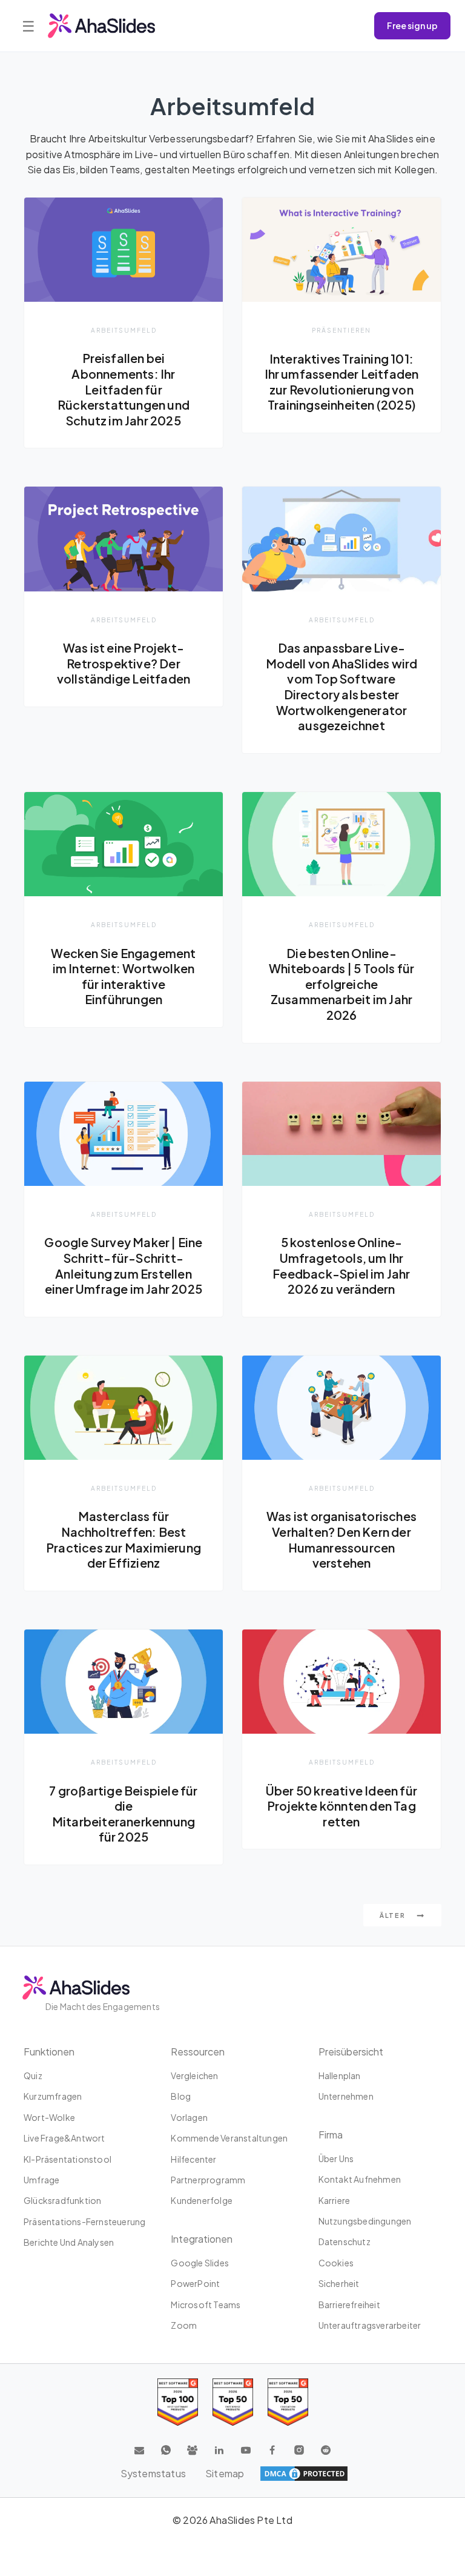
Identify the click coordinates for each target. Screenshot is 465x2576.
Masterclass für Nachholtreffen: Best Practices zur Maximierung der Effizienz (124, 1539)
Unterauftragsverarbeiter (370, 2325)
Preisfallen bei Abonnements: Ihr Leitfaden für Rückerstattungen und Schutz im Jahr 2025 (124, 389)
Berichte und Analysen (69, 2242)
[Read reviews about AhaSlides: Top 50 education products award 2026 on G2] (233, 2402)
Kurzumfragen (53, 2096)
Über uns (336, 2158)
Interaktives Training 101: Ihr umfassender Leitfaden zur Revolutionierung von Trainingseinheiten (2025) (342, 382)
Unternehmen (346, 2096)
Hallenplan (340, 2075)
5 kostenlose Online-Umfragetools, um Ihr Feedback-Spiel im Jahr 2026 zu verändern (341, 1266)
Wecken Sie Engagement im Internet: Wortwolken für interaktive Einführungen (123, 977)
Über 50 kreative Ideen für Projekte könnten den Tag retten (341, 1806)
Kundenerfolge (202, 2200)
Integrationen (202, 2239)
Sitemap (225, 2473)
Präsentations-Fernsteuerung (84, 2222)
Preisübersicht (351, 2052)
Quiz (33, 2075)
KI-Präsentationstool (68, 2159)
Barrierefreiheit (349, 2305)
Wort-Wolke (49, 2117)
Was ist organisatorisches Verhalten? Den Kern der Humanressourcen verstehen (341, 1539)
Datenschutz (345, 2242)
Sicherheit (339, 2283)
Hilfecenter (193, 2159)
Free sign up (412, 25)
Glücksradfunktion (62, 2200)
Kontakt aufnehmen (360, 2179)
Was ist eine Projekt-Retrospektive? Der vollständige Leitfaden (124, 663)
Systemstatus (153, 2473)
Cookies (336, 2263)
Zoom (184, 2325)
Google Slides (200, 2263)
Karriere (335, 2200)
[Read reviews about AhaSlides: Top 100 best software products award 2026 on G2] (178, 2402)
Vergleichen (194, 2075)
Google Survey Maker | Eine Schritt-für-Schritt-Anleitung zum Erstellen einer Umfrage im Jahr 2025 (123, 1266)
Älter (394, 1915)
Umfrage (41, 2180)
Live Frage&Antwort (64, 2138)
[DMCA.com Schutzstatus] (304, 2474)
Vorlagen (189, 2117)
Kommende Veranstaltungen (229, 2138)
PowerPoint (195, 2283)
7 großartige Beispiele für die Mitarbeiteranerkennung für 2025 (123, 1814)
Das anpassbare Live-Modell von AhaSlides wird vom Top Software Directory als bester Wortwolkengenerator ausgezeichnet (342, 687)
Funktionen (49, 2052)
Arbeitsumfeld (124, 330)
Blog (181, 2096)
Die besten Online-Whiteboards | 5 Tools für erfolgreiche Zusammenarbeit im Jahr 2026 (342, 984)
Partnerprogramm (208, 2180)
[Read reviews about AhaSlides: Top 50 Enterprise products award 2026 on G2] (288, 2402)
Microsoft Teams (206, 2305)
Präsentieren (341, 330)
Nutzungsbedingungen (365, 2221)
